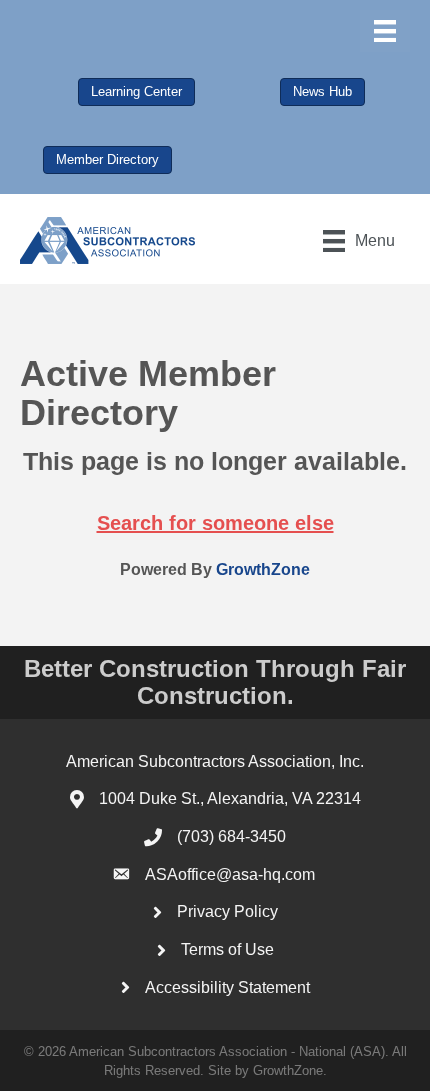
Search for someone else (215, 523)
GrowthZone (263, 569)
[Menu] (385, 31)
